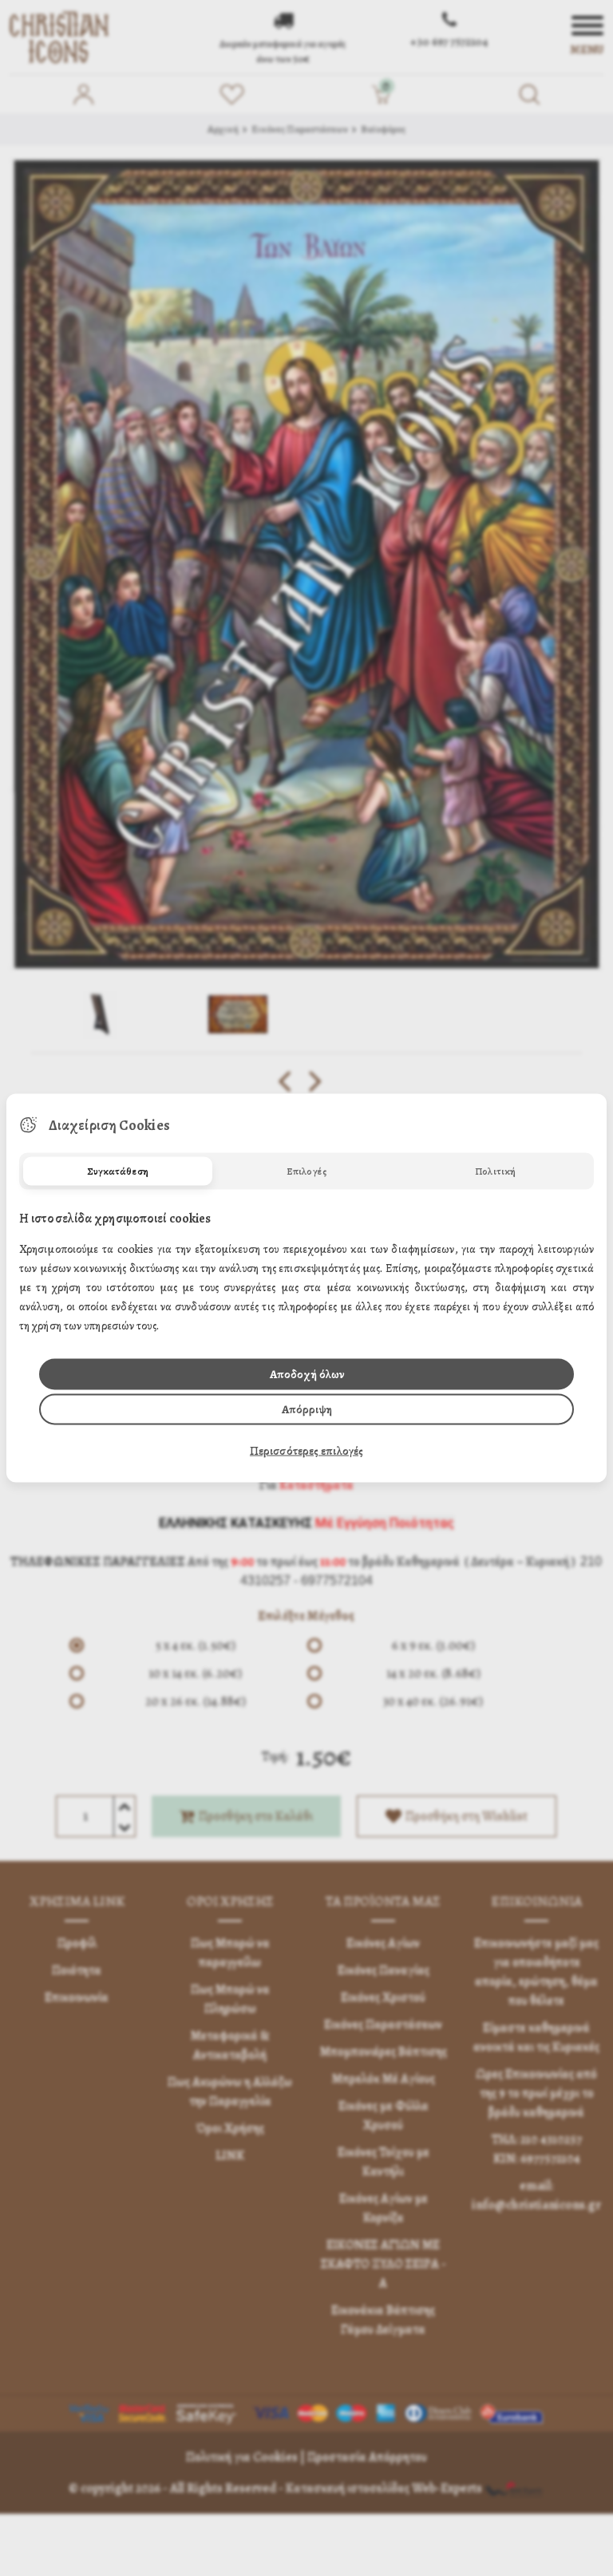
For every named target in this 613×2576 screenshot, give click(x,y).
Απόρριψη (307, 1409)
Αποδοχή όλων (307, 1374)
